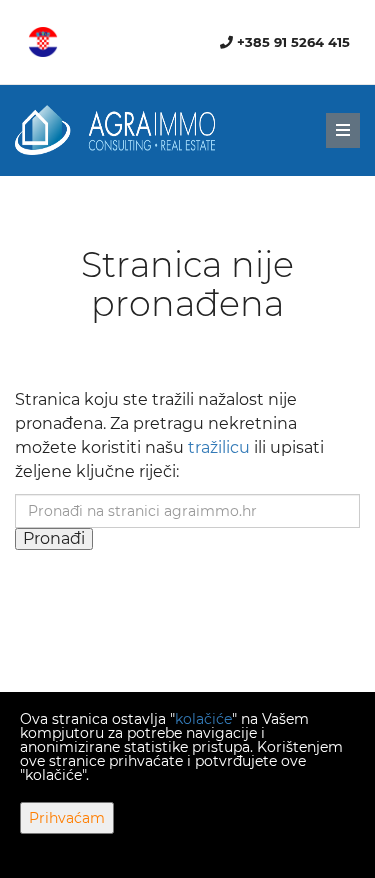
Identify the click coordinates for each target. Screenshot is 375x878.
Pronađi (54, 538)
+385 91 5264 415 (291, 42)
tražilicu (219, 447)
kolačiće (203, 719)
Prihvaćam (67, 818)
